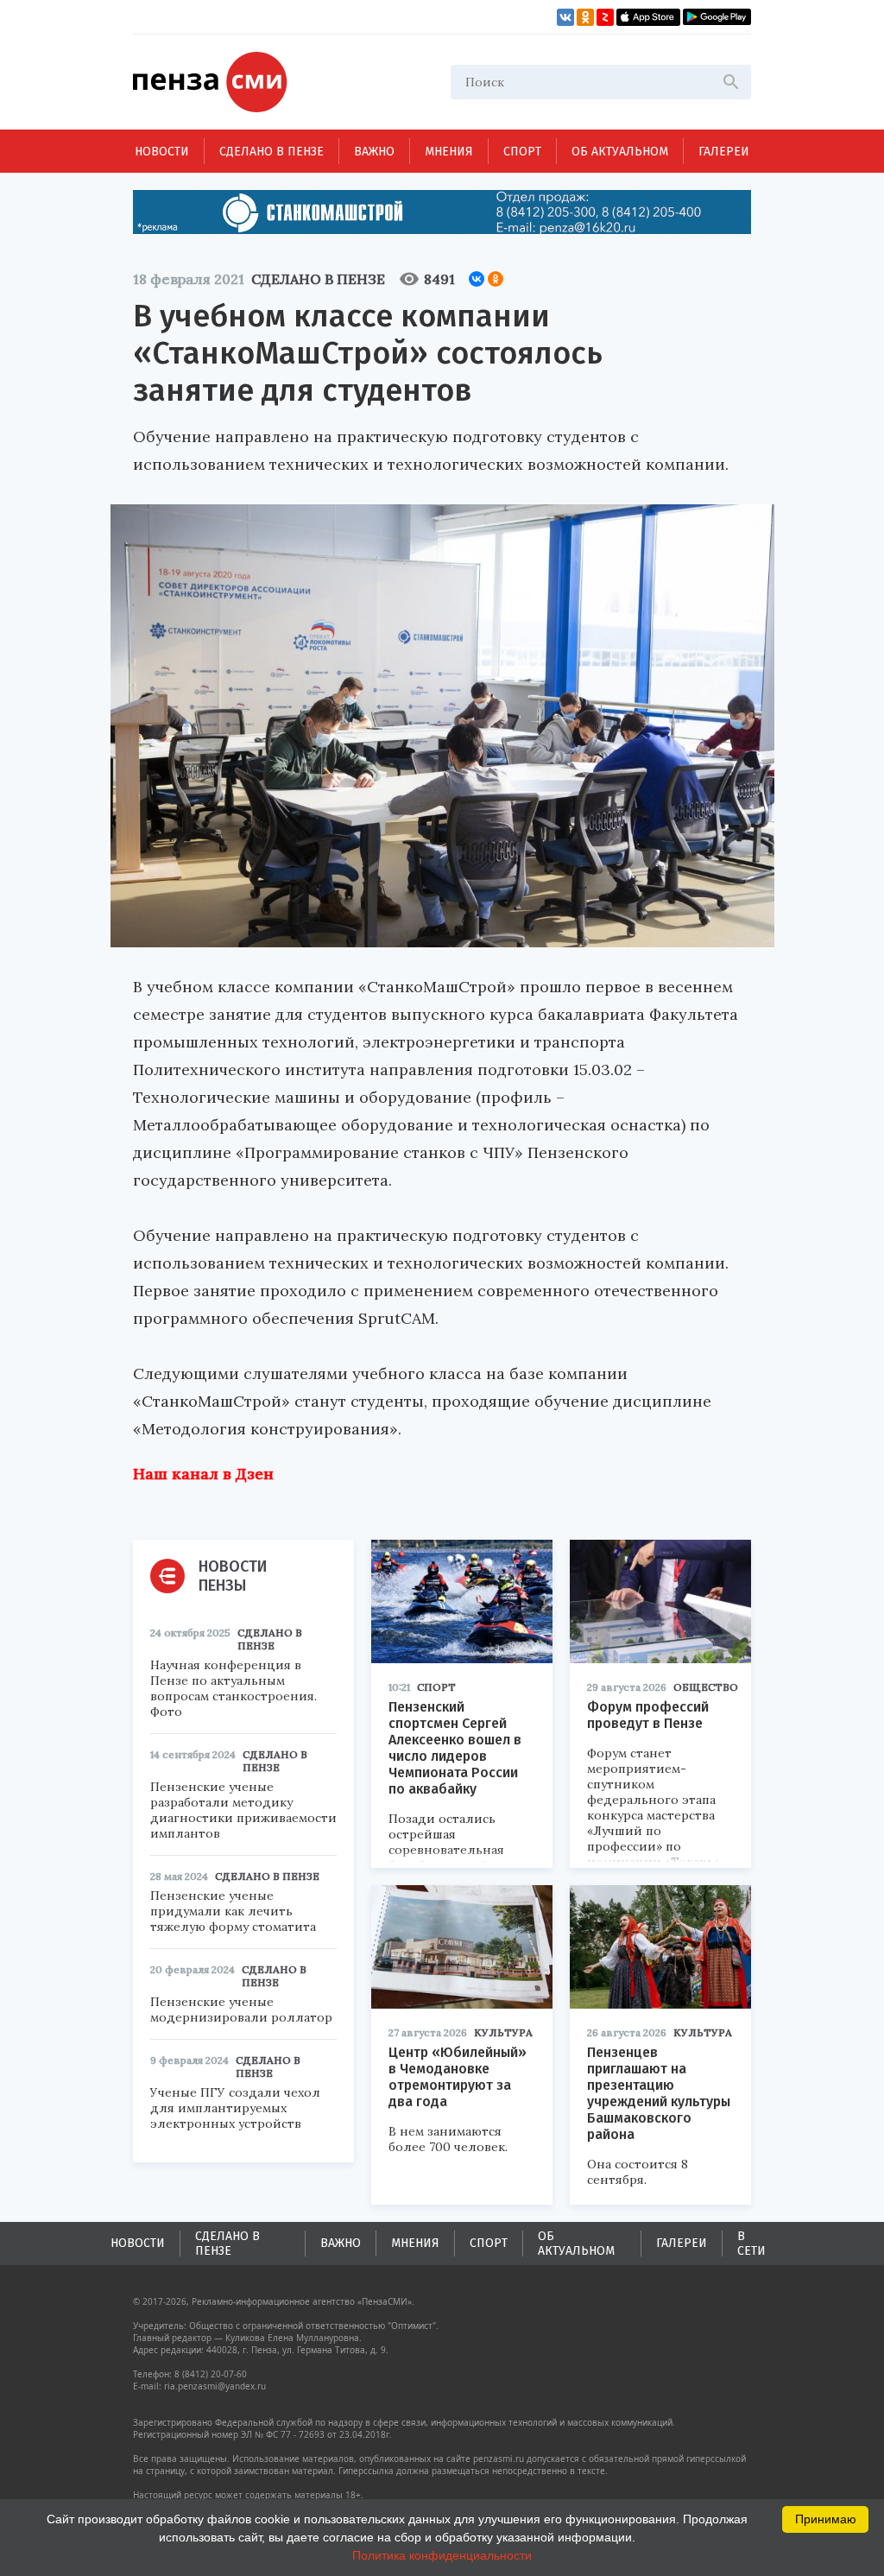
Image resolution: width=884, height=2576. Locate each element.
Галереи (724, 152)
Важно (374, 152)
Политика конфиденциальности (442, 2555)
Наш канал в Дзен (203, 1474)
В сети (751, 2244)
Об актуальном (620, 152)
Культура (503, 2032)
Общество (706, 1687)
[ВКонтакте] (477, 279)
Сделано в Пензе (272, 152)
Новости (162, 152)
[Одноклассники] (496, 279)
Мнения (449, 152)
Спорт (522, 152)
